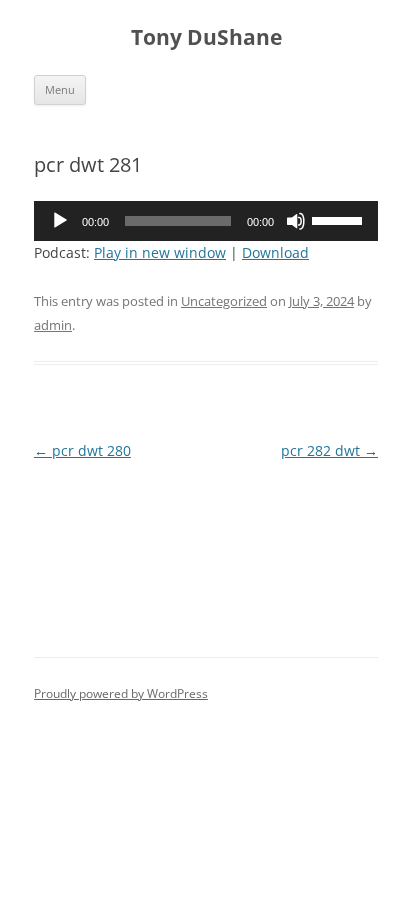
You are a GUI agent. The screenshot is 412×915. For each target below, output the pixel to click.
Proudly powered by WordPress (121, 693)
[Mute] (296, 221)
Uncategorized (224, 301)
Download (275, 252)
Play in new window (160, 252)
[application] (206, 221)
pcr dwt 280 (82, 450)
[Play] (60, 221)
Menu (60, 89)
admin (53, 325)
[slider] (340, 219)
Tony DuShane (206, 37)
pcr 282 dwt (329, 450)
